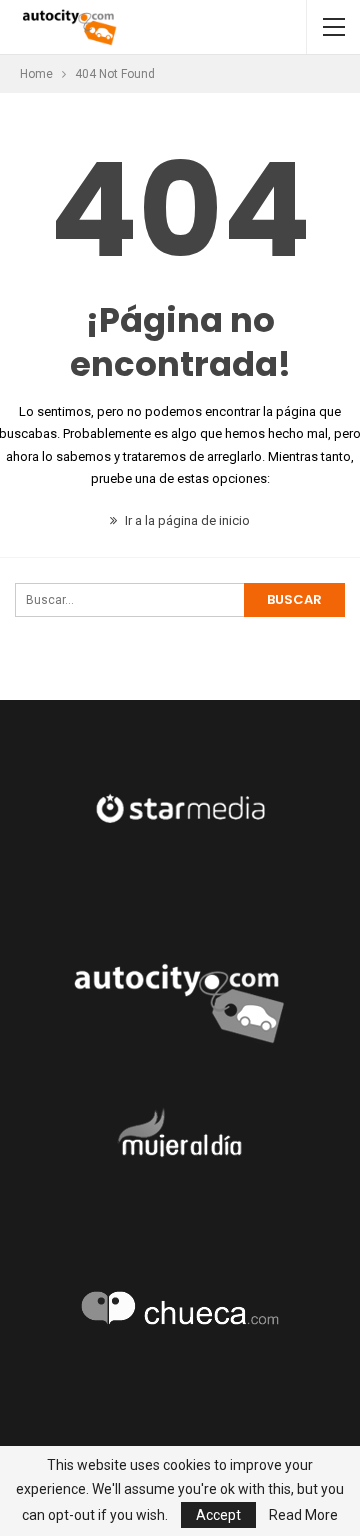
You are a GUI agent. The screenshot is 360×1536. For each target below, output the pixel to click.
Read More (303, 1515)
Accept (218, 1515)
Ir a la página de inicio (186, 520)
